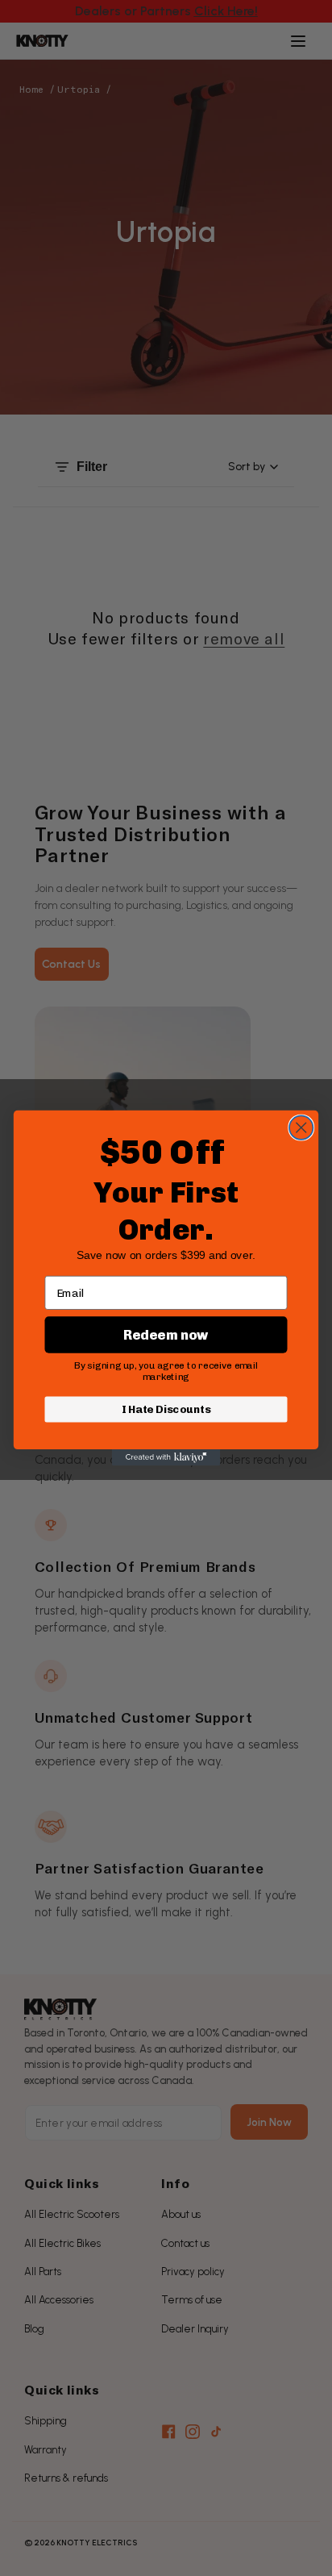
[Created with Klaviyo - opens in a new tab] (166, 1457)
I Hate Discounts (166, 1409)
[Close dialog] (301, 1127)
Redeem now (166, 1335)
